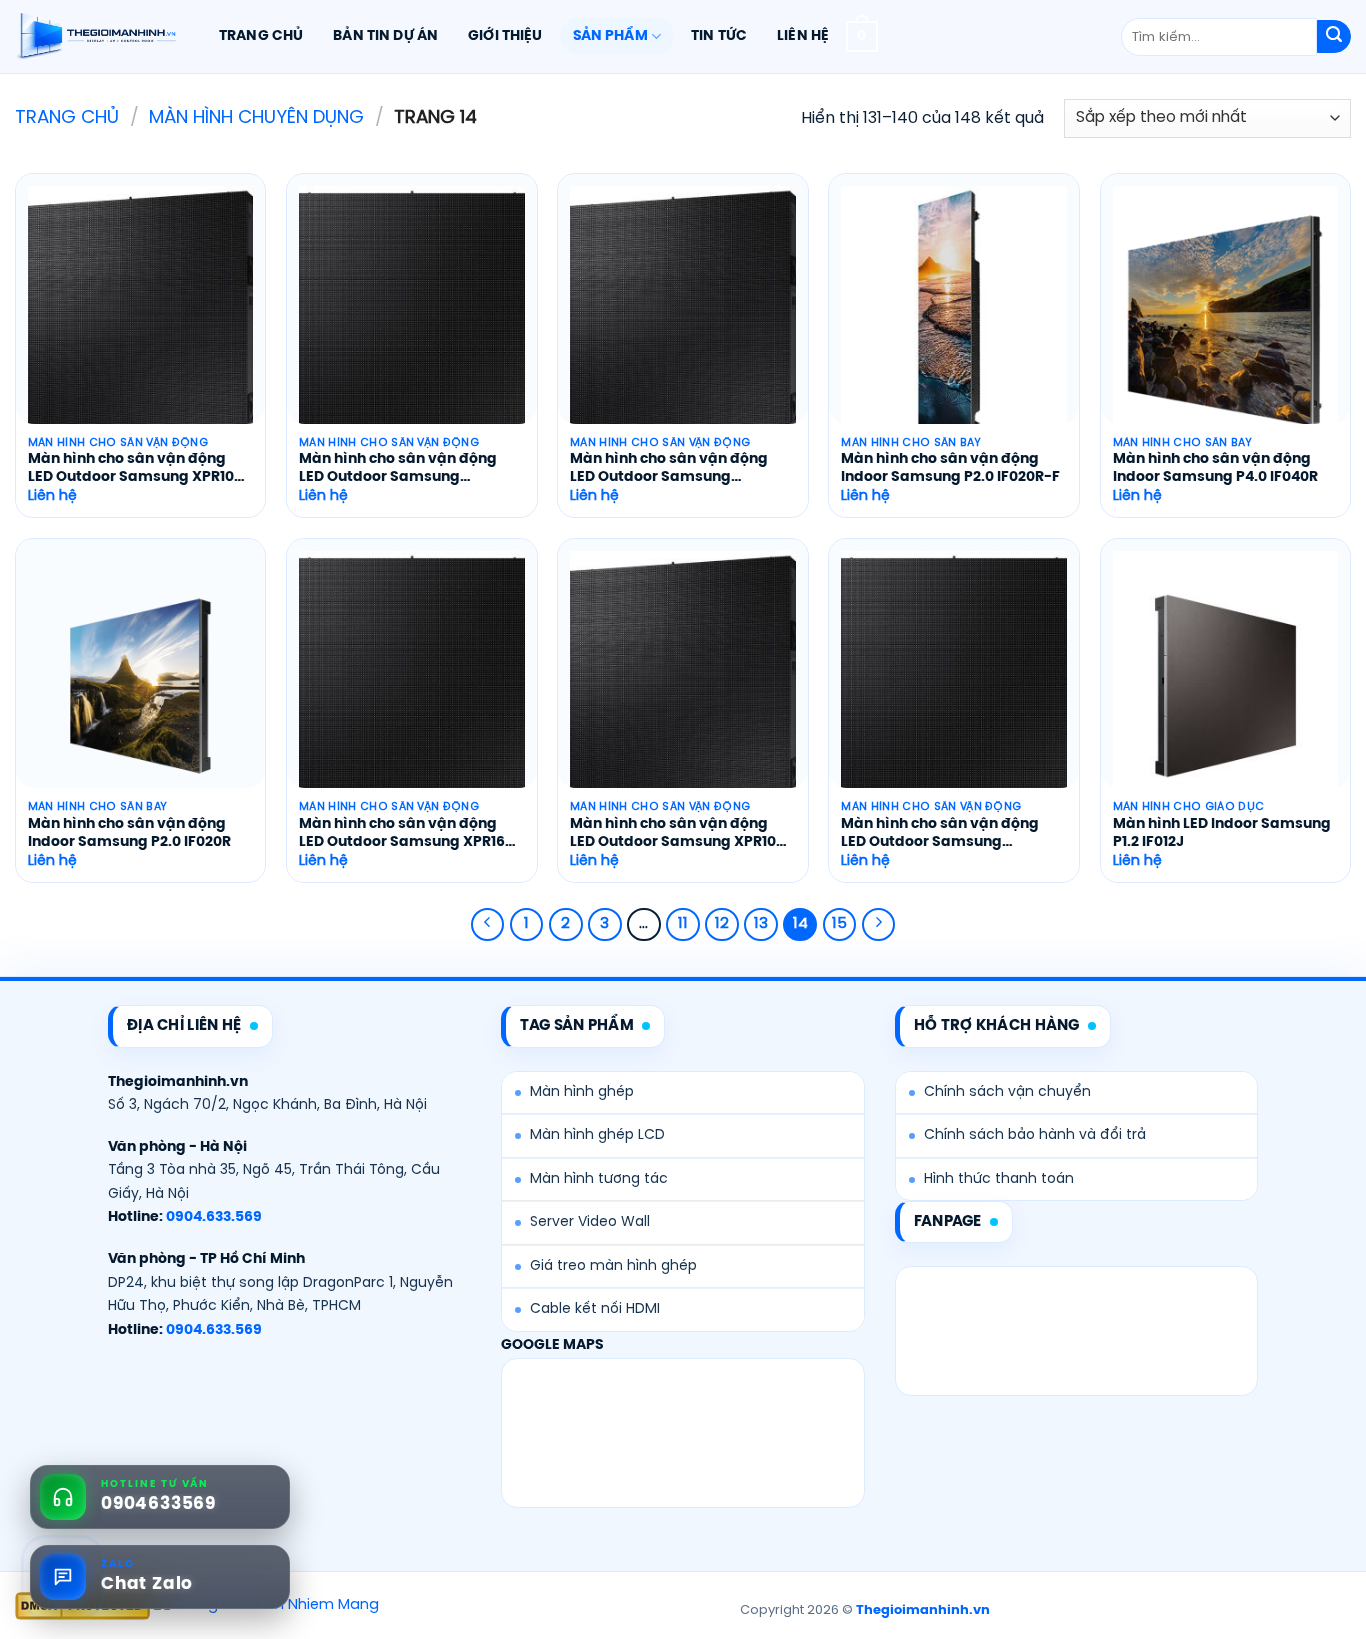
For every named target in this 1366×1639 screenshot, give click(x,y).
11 (683, 924)
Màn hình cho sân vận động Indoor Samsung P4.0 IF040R (1215, 468)
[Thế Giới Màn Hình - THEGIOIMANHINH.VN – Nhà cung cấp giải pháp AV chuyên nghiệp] (95, 37)
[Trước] (488, 925)
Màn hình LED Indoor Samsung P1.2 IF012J (1222, 833)
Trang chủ (261, 36)
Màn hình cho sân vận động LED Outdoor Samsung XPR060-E (669, 469)
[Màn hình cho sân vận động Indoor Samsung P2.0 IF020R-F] (954, 321)
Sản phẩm (610, 36)
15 (839, 924)
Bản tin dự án (385, 36)
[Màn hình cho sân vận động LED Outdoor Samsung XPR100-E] (141, 321)
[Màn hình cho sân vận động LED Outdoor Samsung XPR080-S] (954, 686)
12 (722, 924)
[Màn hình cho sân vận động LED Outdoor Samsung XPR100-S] (683, 686)
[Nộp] (1334, 37)
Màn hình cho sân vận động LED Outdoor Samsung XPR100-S (681, 834)
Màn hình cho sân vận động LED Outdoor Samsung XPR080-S (940, 834)
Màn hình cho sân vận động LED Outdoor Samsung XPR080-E (398, 469)
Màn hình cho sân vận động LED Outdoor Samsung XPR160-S (410, 834)
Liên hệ (803, 36)
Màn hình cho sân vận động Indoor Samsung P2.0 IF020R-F (950, 468)
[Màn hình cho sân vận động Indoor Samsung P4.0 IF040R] (1226, 321)
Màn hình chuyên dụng (256, 118)
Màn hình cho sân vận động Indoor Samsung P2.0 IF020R (129, 833)
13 (761, 924)
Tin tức (719, 36)
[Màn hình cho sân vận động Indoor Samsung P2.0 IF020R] (141, 686)
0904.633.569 (214, 1217)
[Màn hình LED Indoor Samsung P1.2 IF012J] (1226, 686)
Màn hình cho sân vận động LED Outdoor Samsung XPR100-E (139, 469)
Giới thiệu (505, 36)
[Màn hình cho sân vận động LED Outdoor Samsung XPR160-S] (412, 686)
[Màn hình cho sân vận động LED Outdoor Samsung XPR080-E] (412, 321)
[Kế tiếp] (879, 925)
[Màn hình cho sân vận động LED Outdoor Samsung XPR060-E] (683, 321)
